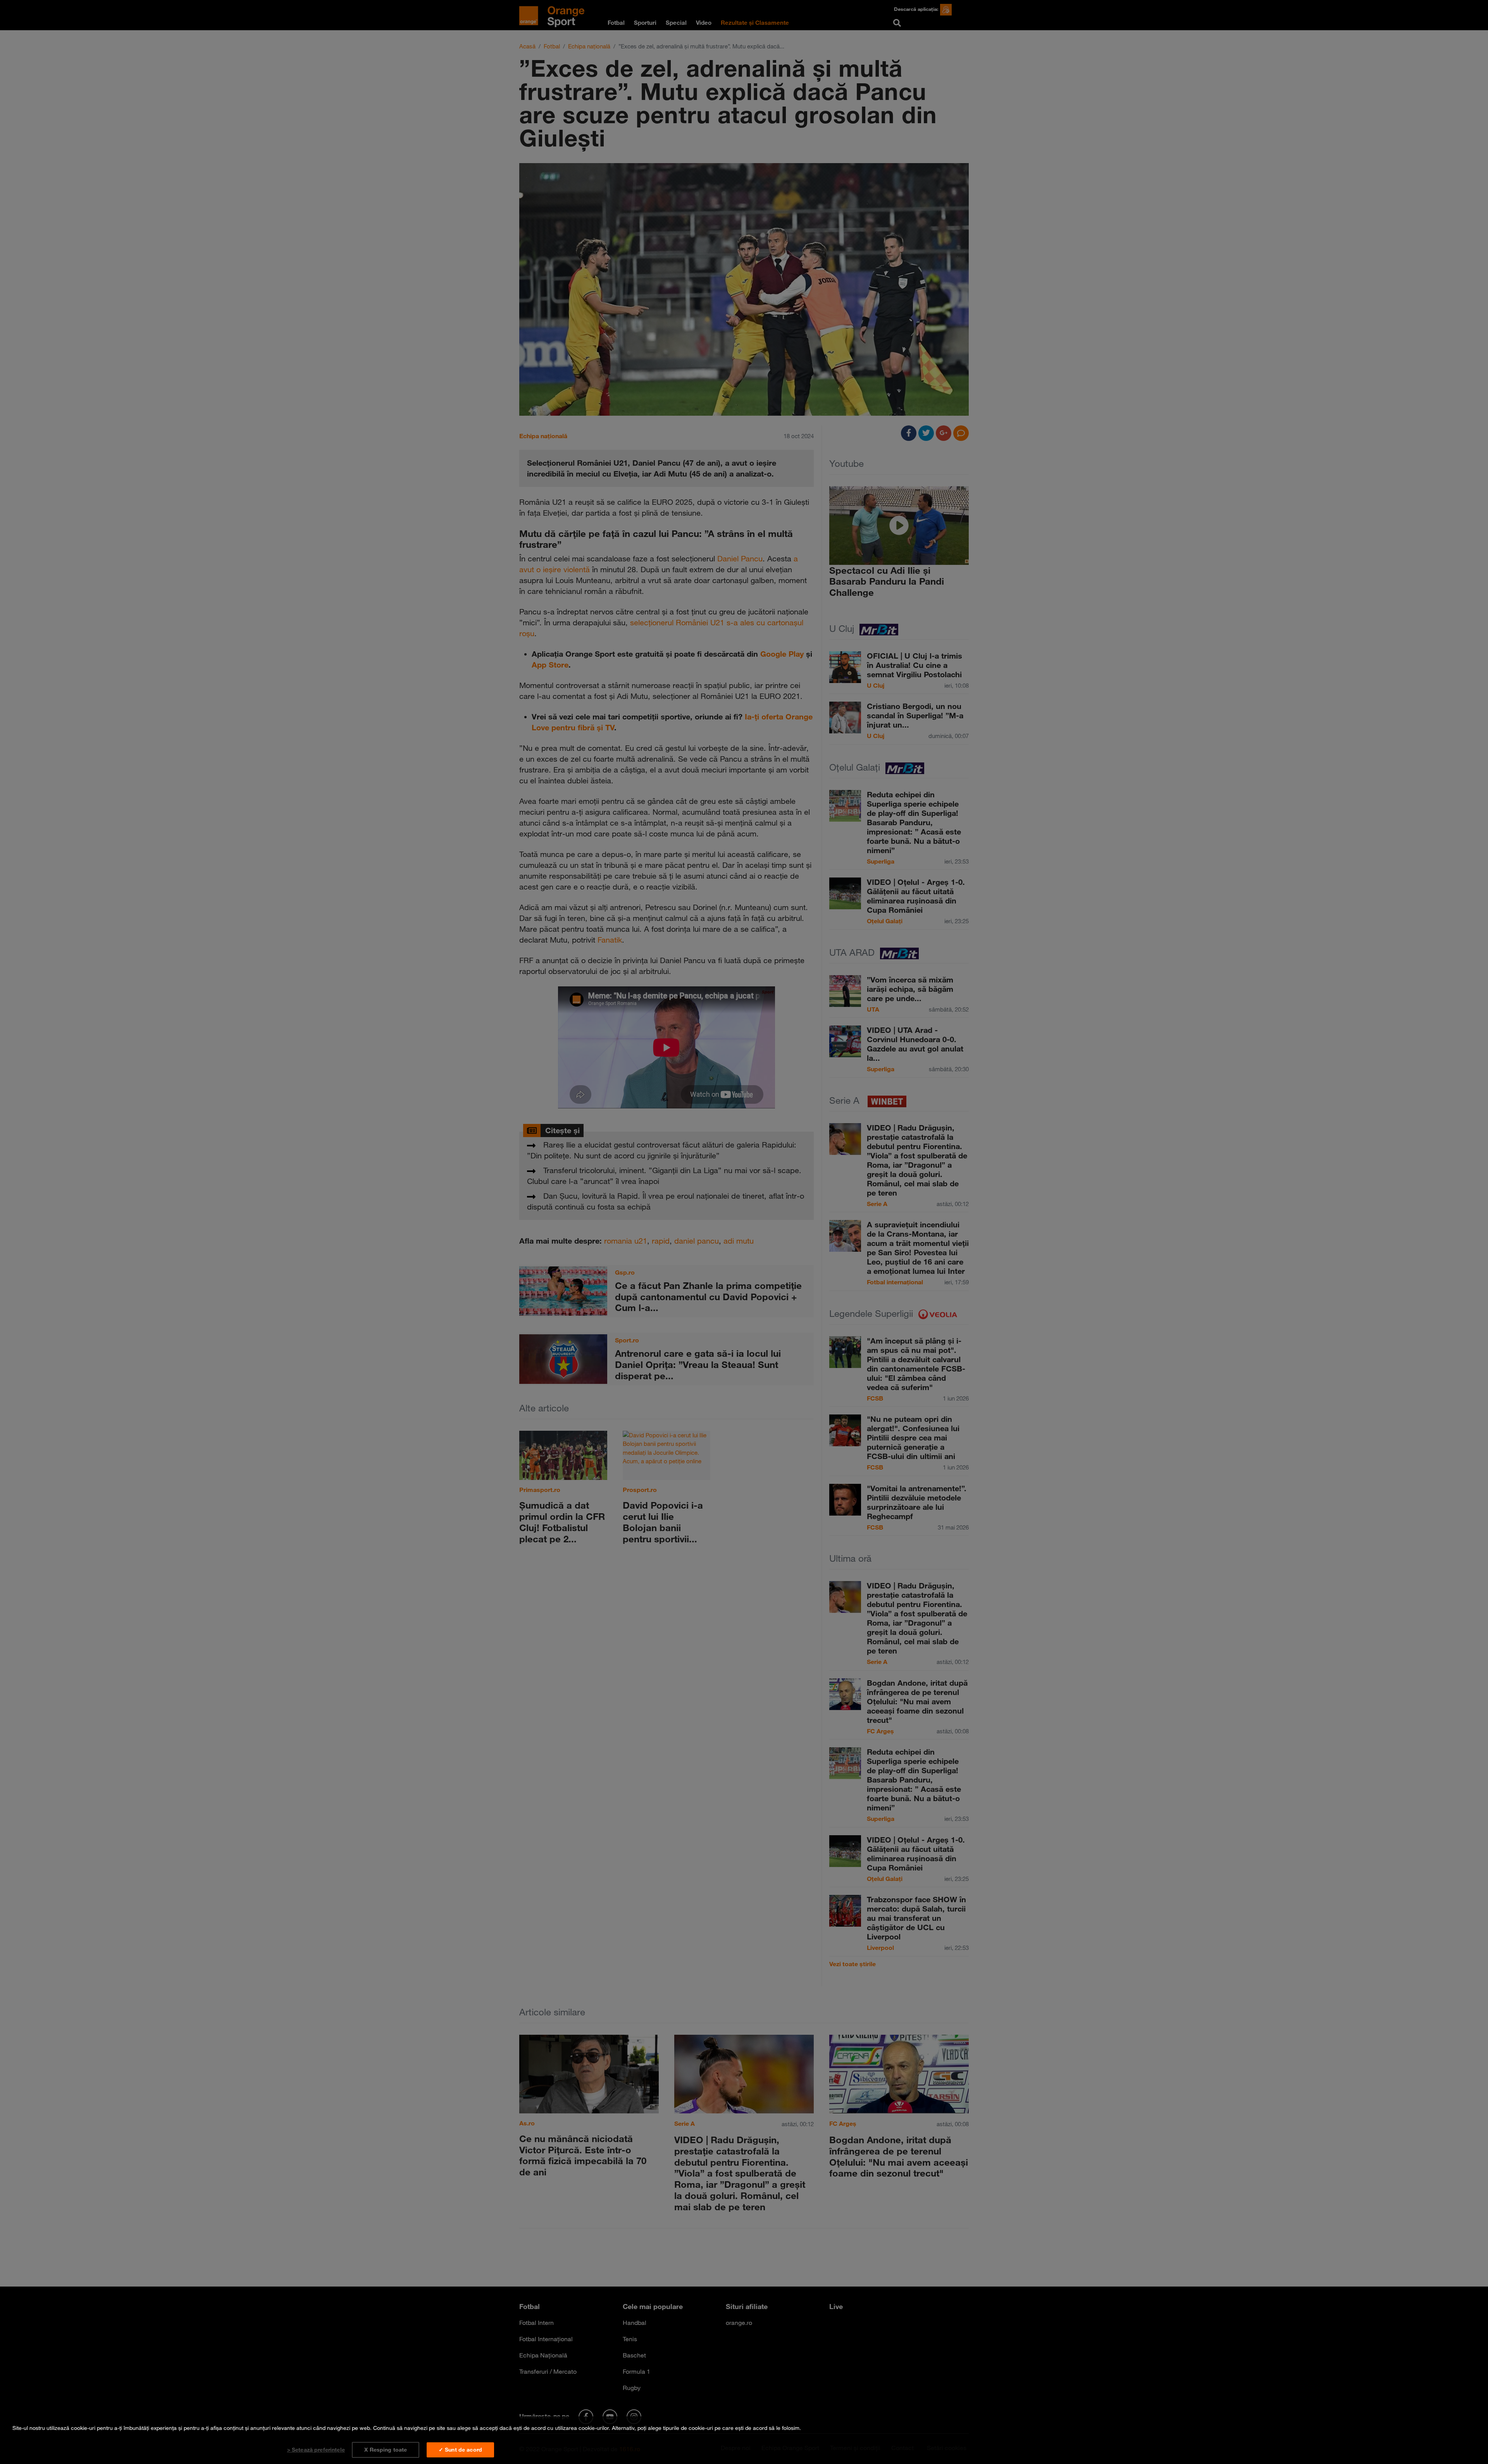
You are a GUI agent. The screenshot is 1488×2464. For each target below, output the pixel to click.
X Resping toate (386, 2450)
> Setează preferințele (316, 2450)
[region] (744, 2440)
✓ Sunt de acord (460, 2450)
